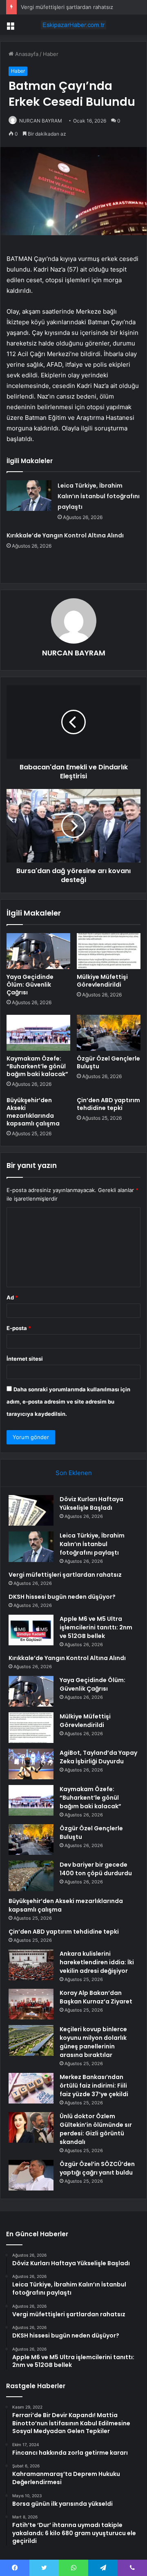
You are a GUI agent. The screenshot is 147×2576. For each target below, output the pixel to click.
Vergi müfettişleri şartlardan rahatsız (67, 7)
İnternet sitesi (25, 1359)
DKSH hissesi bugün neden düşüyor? (62, 1597)
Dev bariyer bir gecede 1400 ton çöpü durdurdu (96, 1869)
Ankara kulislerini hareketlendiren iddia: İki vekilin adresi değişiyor (97, 1962)
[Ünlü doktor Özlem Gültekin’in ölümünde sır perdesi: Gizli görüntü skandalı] (31, 2127)
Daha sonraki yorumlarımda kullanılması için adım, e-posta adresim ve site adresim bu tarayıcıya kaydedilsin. (68, 1402)
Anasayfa (26, 54)
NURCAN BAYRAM (41, 121)
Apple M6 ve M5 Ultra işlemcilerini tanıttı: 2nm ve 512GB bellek (96, 1627)
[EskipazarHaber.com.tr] (73, 25)
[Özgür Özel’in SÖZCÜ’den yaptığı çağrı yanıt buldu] (31, 2175)
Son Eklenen (74, 1473)
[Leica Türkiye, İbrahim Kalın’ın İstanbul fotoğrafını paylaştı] (29, 496)
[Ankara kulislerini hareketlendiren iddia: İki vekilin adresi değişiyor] (31, 1965)
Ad (12, 1297)
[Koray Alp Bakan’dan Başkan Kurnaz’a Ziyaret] (31, 2004)
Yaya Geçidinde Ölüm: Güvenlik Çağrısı (30, 985)
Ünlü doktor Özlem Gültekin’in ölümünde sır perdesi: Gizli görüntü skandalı (96, 2129)
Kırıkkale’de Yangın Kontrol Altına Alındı (65, 535)
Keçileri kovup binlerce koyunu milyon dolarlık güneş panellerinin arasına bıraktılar (93, 2042)
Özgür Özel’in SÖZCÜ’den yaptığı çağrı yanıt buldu (97, 2168)
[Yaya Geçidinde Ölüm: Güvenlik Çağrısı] (38, 951)
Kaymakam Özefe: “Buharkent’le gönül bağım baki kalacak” (37, 1066)
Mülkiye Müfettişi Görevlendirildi (102, 981)
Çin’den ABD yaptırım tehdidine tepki (108, 1104)
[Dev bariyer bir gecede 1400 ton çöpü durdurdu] (31, 1876)
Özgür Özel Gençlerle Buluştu (108, 1062)
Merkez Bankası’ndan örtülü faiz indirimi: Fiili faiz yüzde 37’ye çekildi (94, 2086)
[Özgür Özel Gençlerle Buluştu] (109, 1033)
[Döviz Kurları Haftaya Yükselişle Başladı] (31, 1510)
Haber (51, 54)
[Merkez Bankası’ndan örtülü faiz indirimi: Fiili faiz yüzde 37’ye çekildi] (31, 2088)
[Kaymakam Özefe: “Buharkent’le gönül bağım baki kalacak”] (38, 1033)
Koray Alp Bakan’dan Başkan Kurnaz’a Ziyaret (96, 1997)
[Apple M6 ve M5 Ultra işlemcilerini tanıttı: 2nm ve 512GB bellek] (31, 1630)
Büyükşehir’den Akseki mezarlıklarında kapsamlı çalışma (33, 1112)
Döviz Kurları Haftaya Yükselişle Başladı (91, 1503)
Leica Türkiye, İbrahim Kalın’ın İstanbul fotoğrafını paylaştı (99, 496)
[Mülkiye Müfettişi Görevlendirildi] (109, 951)
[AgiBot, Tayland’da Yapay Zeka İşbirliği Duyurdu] (31, 1764)
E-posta (19, 1328)
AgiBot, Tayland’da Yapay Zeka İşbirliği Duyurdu (98, 1757)
